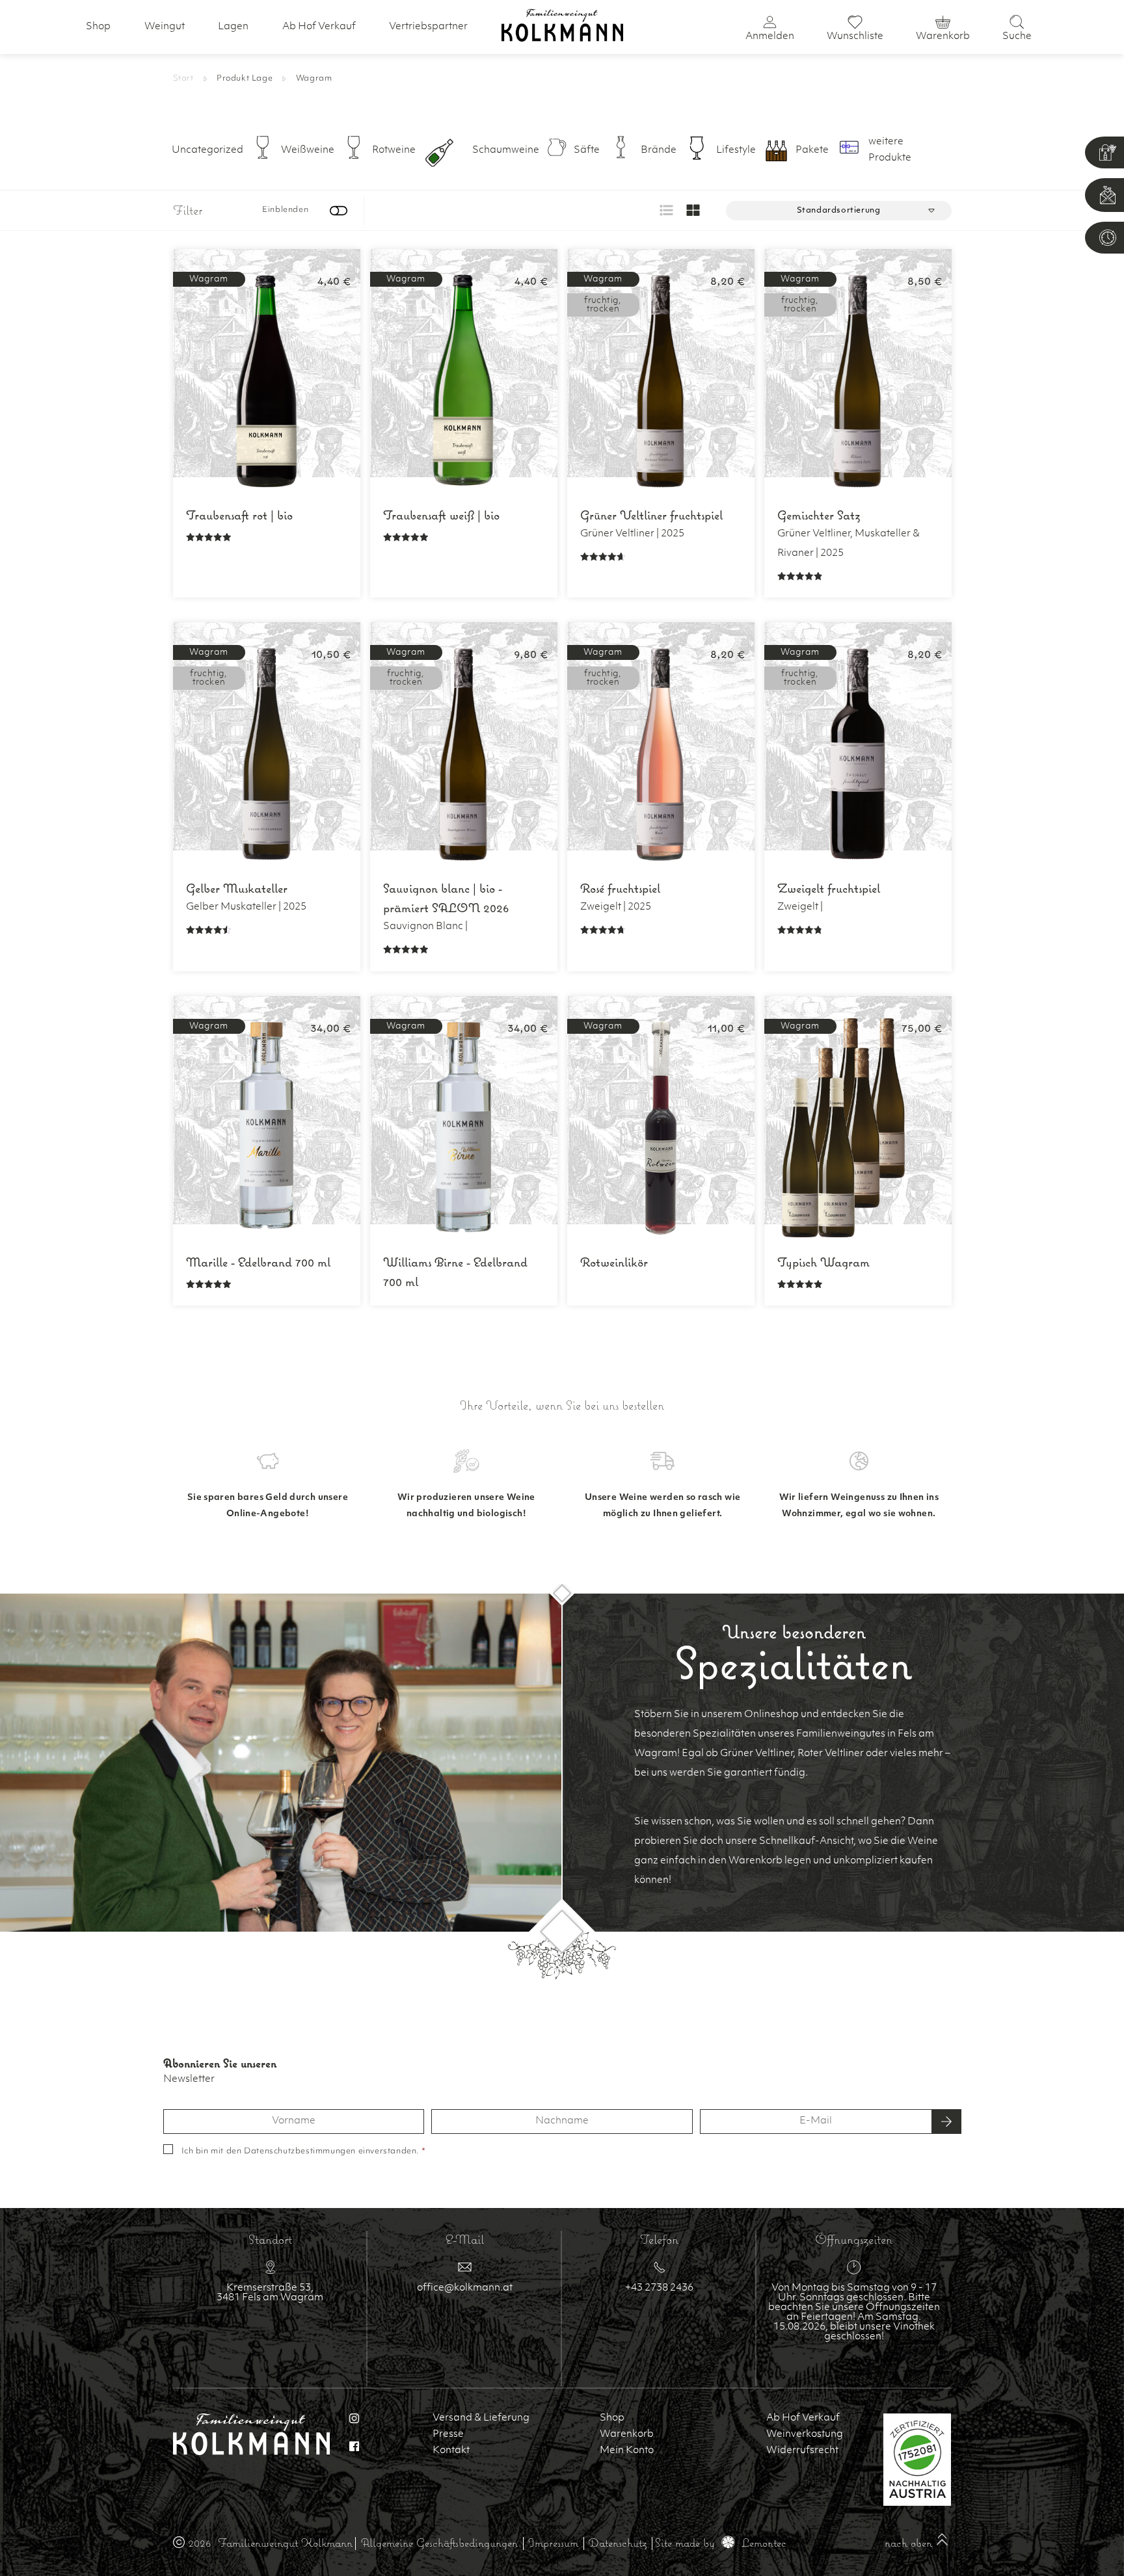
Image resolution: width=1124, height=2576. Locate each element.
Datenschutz (618, 2543)
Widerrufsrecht (802, 2451)
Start (183, 79)
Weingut (165, 27)
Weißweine (308, 151)
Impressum (553, 2543)
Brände (659, 151)
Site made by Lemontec (721, 2543)
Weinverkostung (805, 2435)
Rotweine (394, 151)
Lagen (233, 27)
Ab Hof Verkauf (319, 27)
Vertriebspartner (428, 27)
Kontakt (451, 2451)
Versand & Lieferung (481, 2418)
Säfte (587, 151)
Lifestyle (736, 151)
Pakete (812, 151)
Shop (98, 27)
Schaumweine (506, 151)
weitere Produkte (890, 150)
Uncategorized (207, 151)
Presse (448, 2435)
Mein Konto (627, 2451)
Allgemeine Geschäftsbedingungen (439, 2543)
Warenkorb (627, 2435)
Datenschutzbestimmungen (300, 2151)
